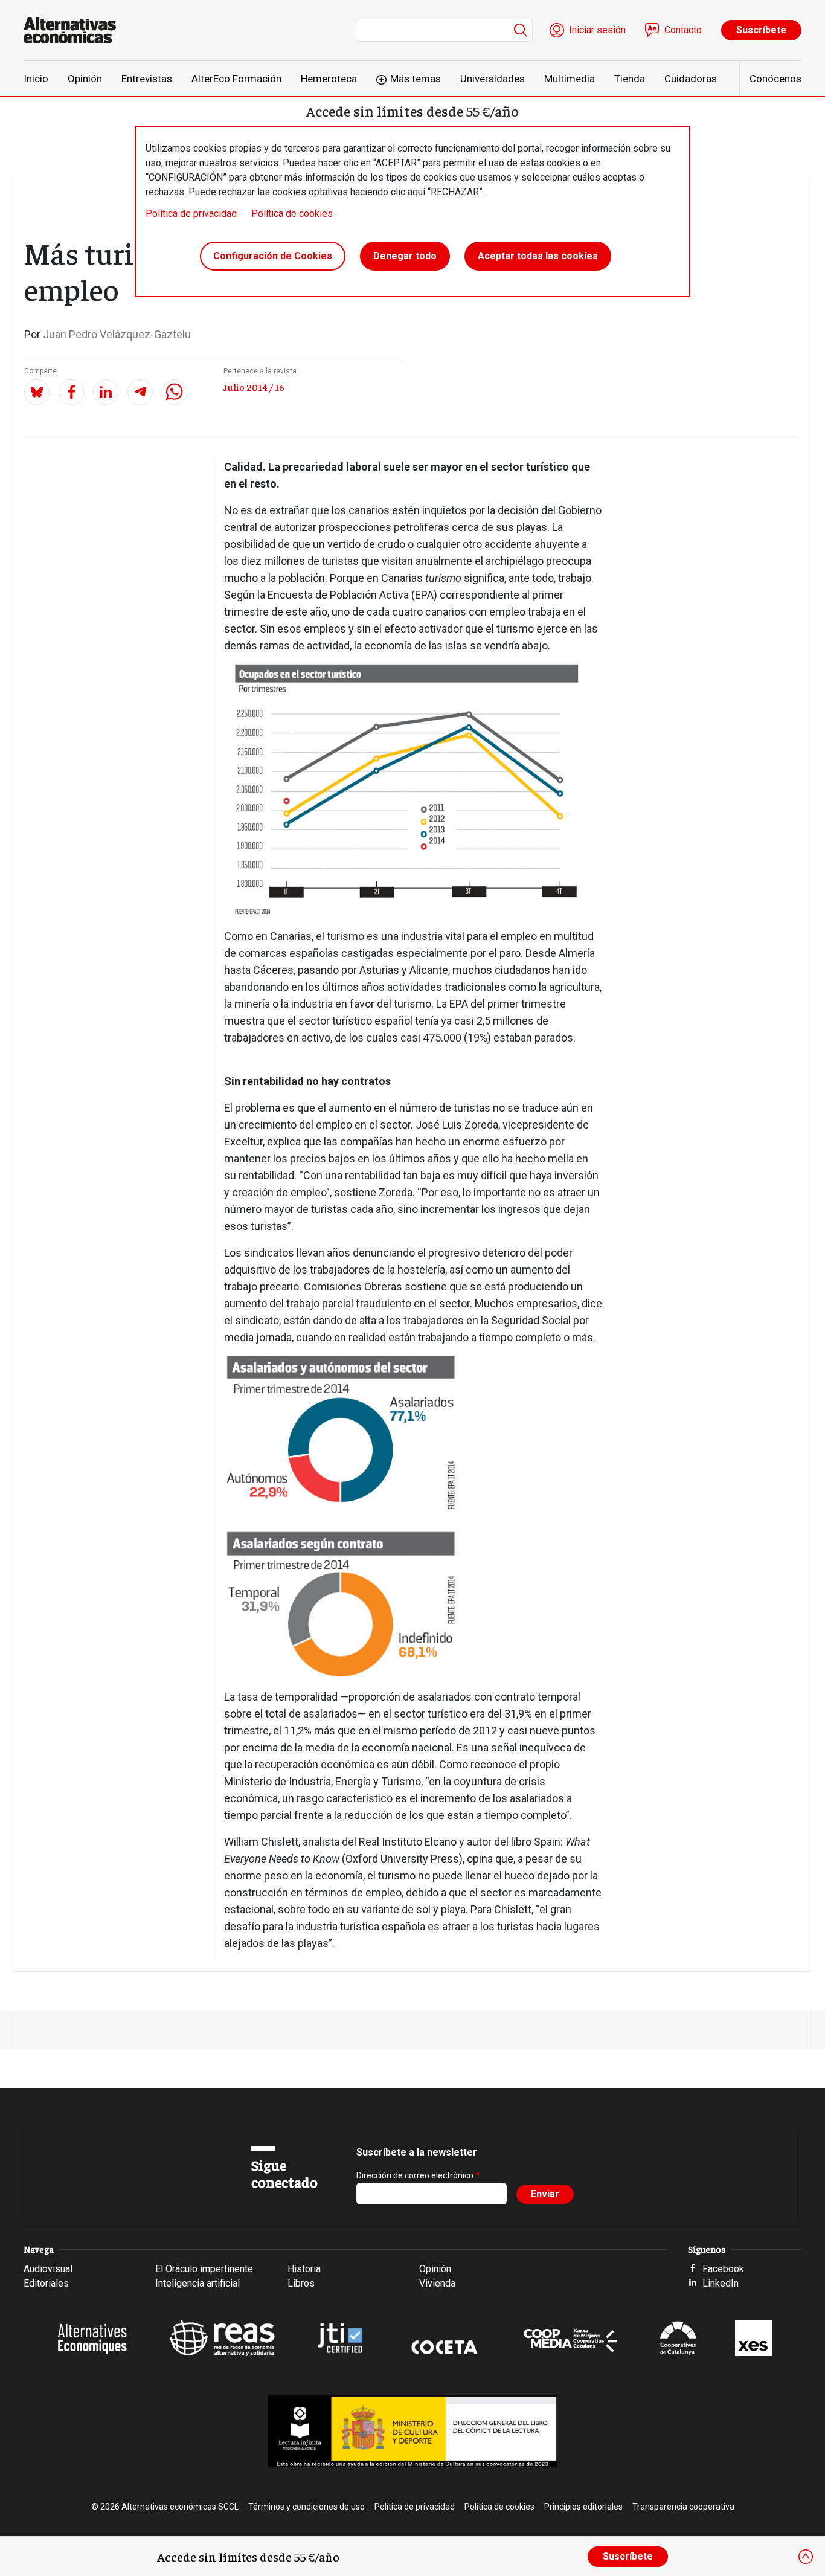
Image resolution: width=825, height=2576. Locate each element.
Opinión (85, 79)
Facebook (723, 2269)
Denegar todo (405, 256)
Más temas (416, 79)
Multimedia (570, 79)
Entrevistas (147, 79)
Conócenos (775, 79)
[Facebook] (71, 392)
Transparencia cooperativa (683, 2507)
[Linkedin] (106, 392)
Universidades (493, 79)
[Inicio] (75, 30)
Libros (301, 2283)
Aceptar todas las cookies (538, 256)
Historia (304, 2269)
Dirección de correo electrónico (415, 2175)
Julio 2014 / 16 (254, 387)
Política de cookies (292, 214)
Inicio (36, 79)
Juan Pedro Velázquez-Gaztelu (117, 334)
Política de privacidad (191, 214)
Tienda (630, 79)
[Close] (806, 2557)
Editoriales (46, 2283)
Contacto (683, 30)
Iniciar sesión (597, 30)
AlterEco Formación (236, 79)
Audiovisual (48, 2269)
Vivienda (437, 2283)
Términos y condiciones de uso (307, 2507)
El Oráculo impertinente (204, 2269)
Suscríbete (761, 30)
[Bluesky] (37, 392)
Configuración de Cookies (273, 256)
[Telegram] (140, 392)
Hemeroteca (329, 79)
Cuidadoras (691, 79)
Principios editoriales (583, 2507)
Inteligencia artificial (197, 2283)
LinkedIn (721, 2283)
